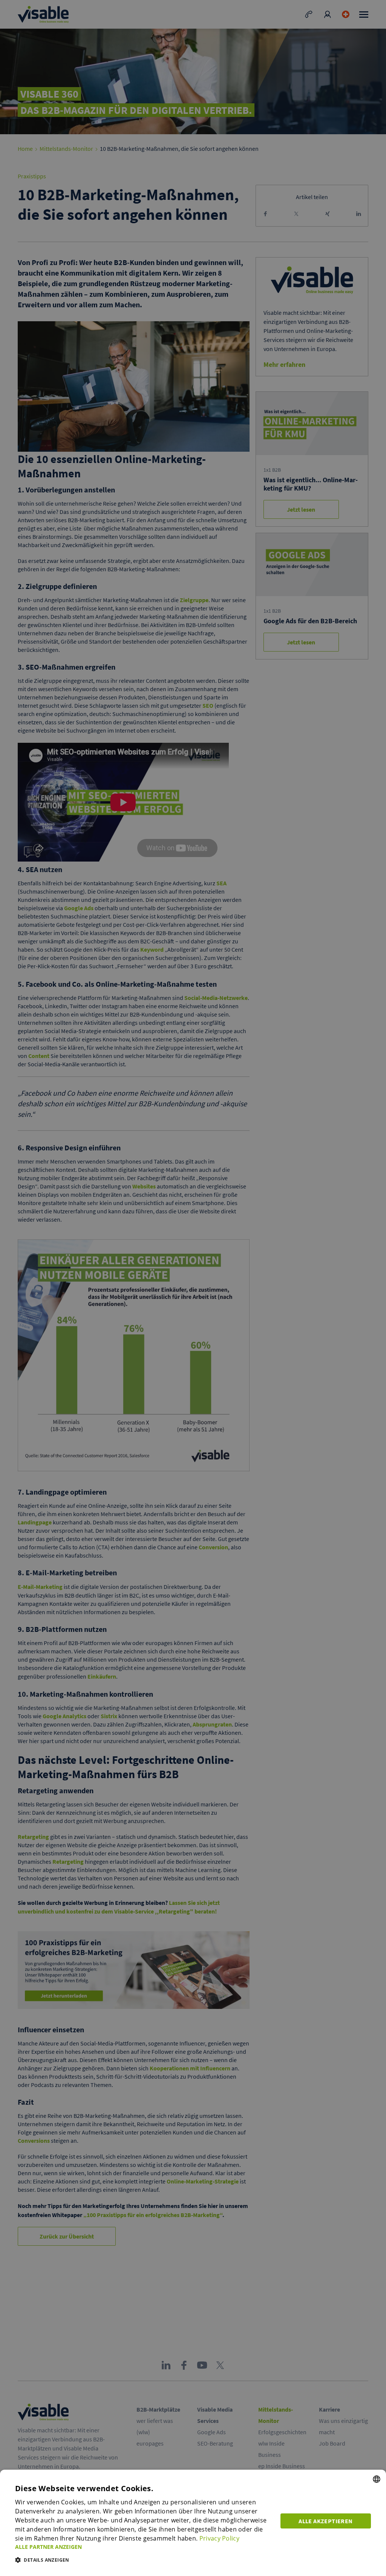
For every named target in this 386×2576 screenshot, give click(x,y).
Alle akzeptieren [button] (325, 2521)
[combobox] (377, 2479)
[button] (143, 2547)
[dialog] (193, 2523)
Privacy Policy (219, 2538)
